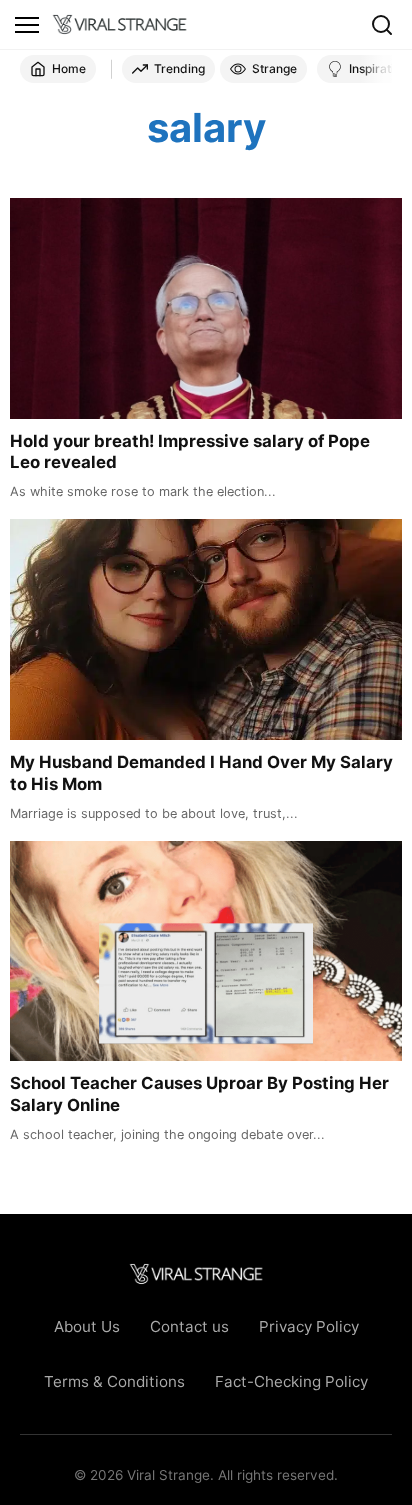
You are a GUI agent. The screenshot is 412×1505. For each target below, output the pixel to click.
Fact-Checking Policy (291, 1381)
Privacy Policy (309, 1326)
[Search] (382, 25)
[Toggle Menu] (27, 25)
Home (69, 68)
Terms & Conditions (114, 1381)
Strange (274, 68)
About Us (87, 1326)
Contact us (189, 1326)
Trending (179, 68)
